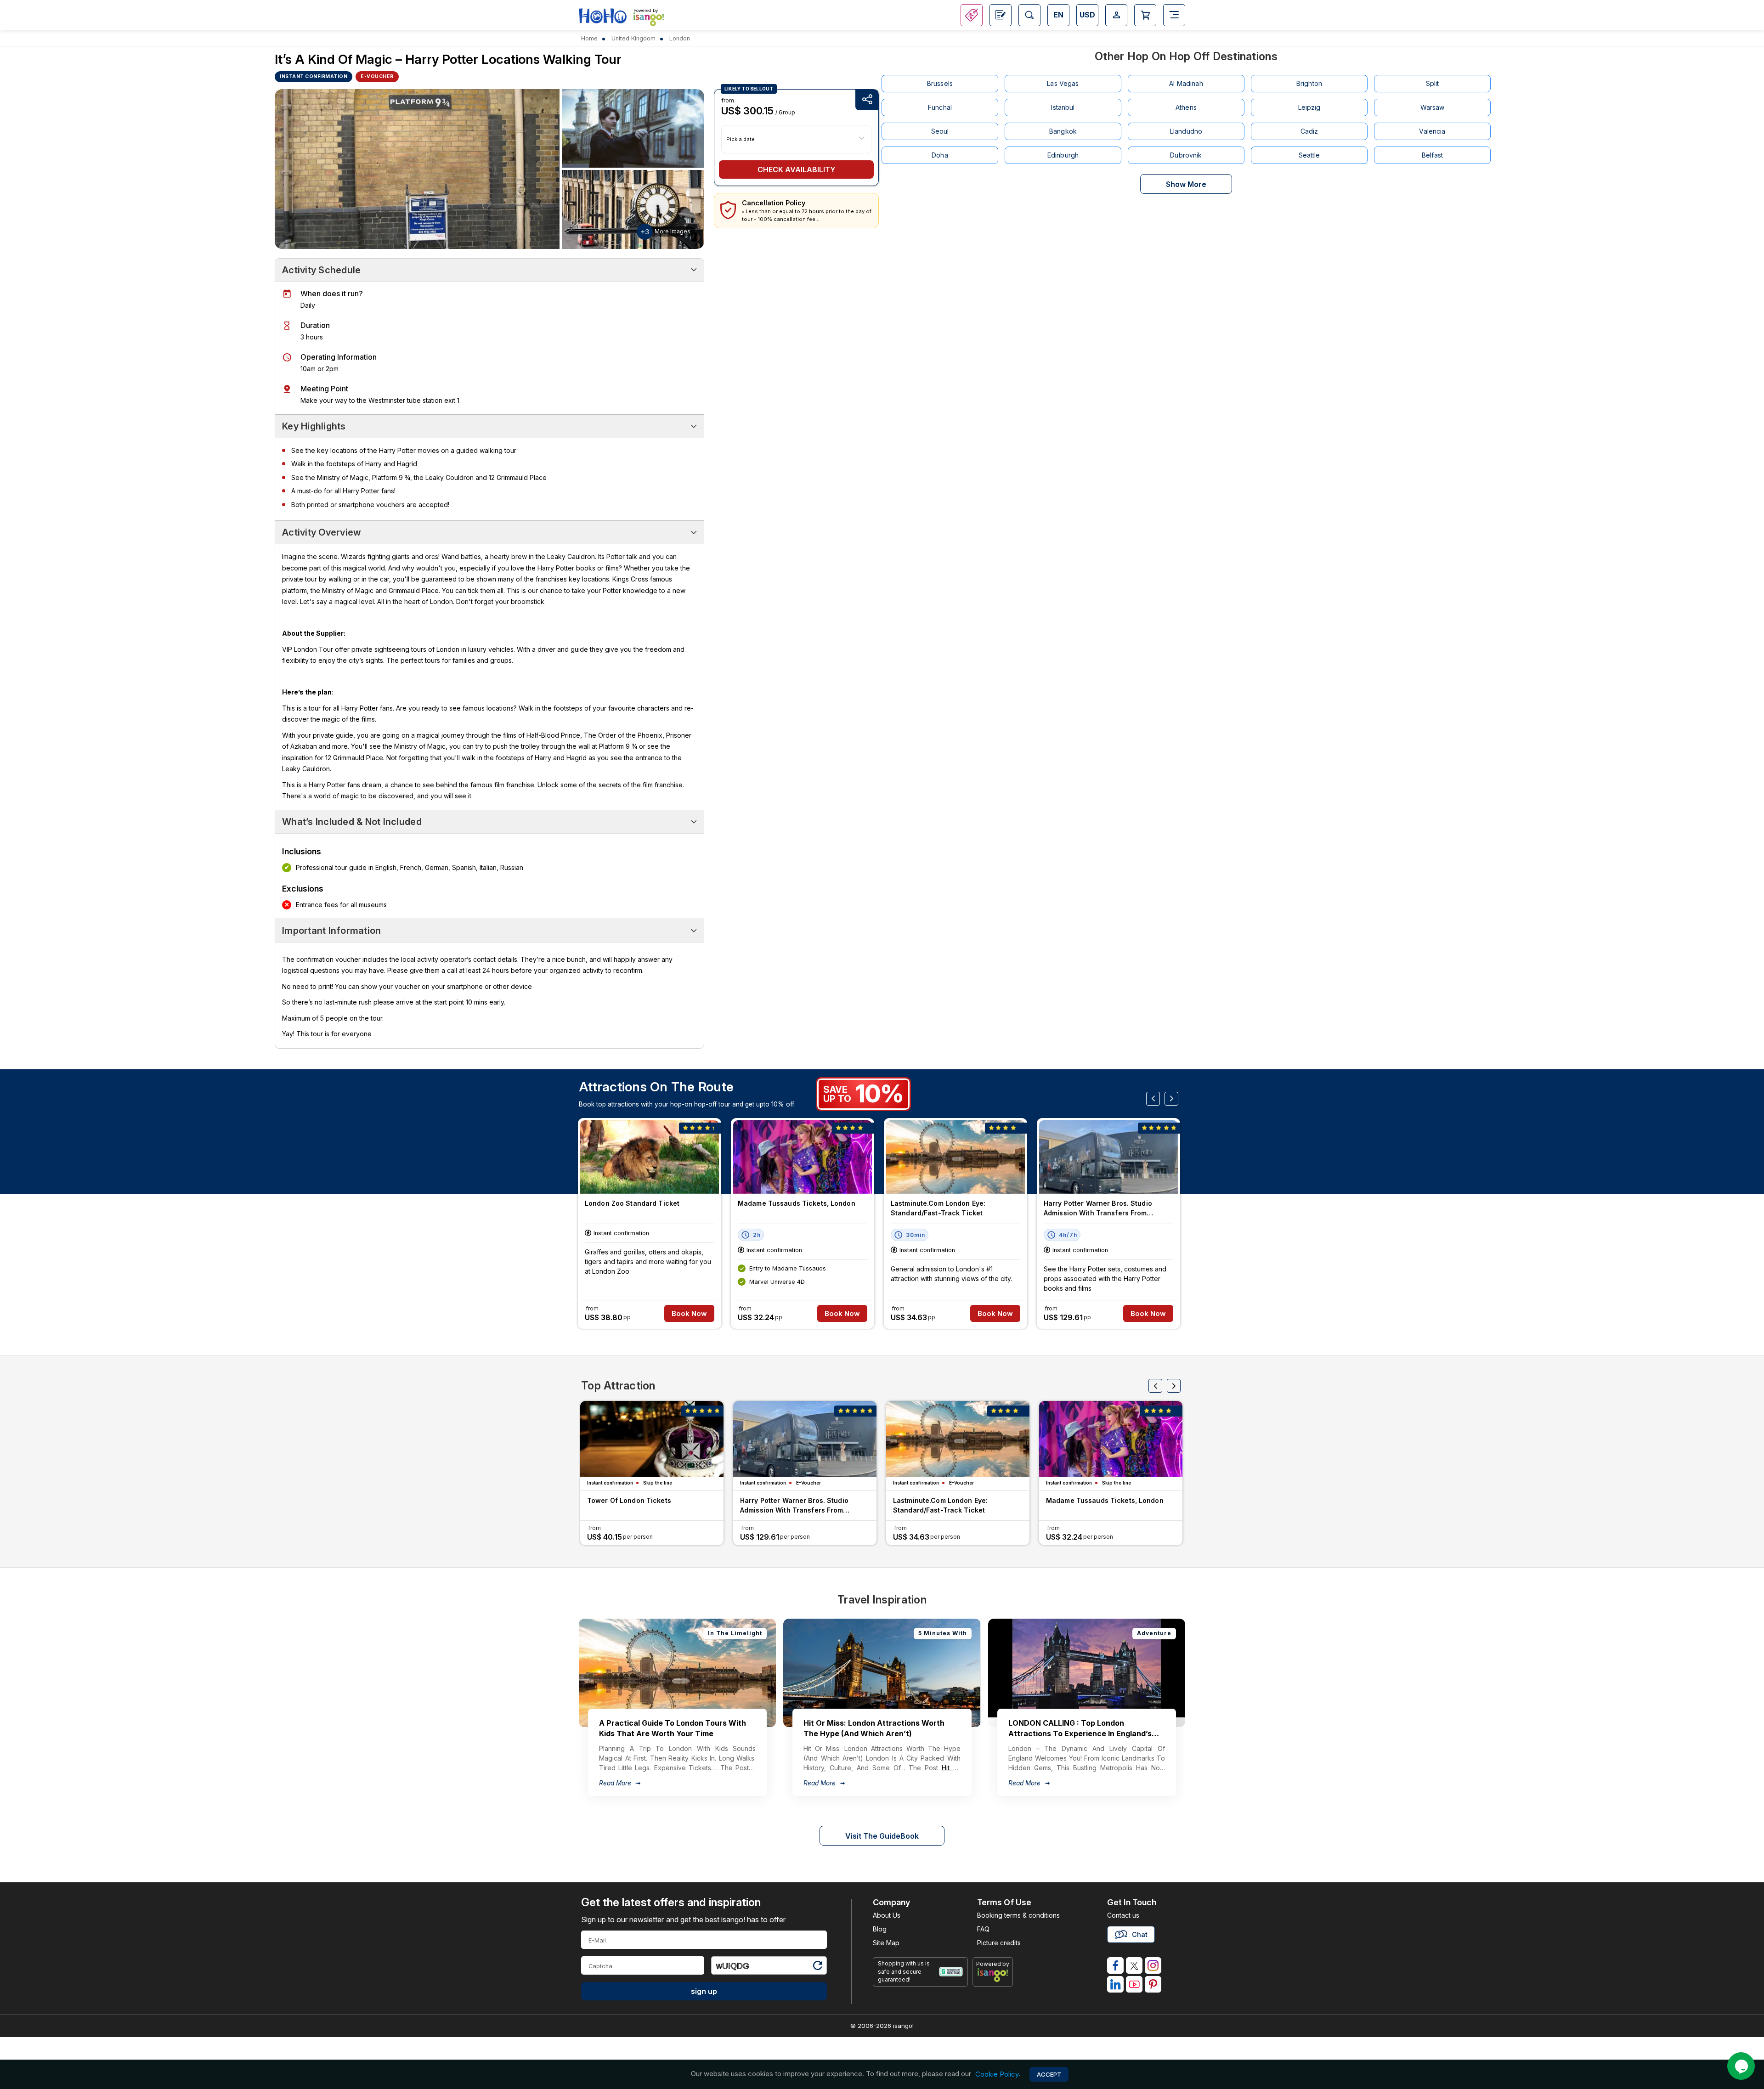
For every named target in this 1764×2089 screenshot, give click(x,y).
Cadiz (1309, 131)
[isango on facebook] (1115, 1965)
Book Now (689, 1313)
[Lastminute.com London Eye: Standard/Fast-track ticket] (955, 1157)
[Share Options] (867, 100)
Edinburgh (1063, 155)
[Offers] (972, 15)
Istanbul (1063, 107)
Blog (880, 1929)
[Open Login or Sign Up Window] (1116, 15)
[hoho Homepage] (603, 16)
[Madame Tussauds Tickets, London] (803, 1157)
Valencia (1432, 131)
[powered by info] (993, 1975)
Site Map (886, 1943)
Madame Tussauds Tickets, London (797, 1203)
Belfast (1432, 155)
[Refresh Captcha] (817, 1967)
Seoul (940, 131)
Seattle (1309, 155)
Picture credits (999, 1943)
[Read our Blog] (1001, 15)
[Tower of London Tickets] (652, 1439)
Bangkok (1063, 131)
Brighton (1309, 83)
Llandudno (1186, 131)
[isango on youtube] (1134, 1984)
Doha (940, 155)
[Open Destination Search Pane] (1029, 15)
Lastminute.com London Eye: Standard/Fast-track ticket (938, 1208)
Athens (1186, 107)
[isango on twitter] (1134, 1965)
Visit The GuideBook (882, 1836)
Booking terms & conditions (1018, 1915)
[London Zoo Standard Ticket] (650, 1157)
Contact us (1123, 1915)
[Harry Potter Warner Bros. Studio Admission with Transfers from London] (1108, 1157)
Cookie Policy (997, 2074)
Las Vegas (1063, 83)
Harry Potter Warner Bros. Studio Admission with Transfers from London (1098, 1209)
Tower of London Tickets (629, 1500)
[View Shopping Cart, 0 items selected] (1145, 15)
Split (1433, 83)
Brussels (940, 83)
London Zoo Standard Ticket (632, 1203)
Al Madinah (1186, 83)
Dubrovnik (1186, 155)
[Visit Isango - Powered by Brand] (649, 19)
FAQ (983, 1929)
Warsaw (1433, 107)
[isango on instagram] (1153, 1965)
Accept (1049, 2074)
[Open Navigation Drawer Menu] (1174, 15)
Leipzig (1309, 107)
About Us (887, 1915)
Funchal (940, 107)
